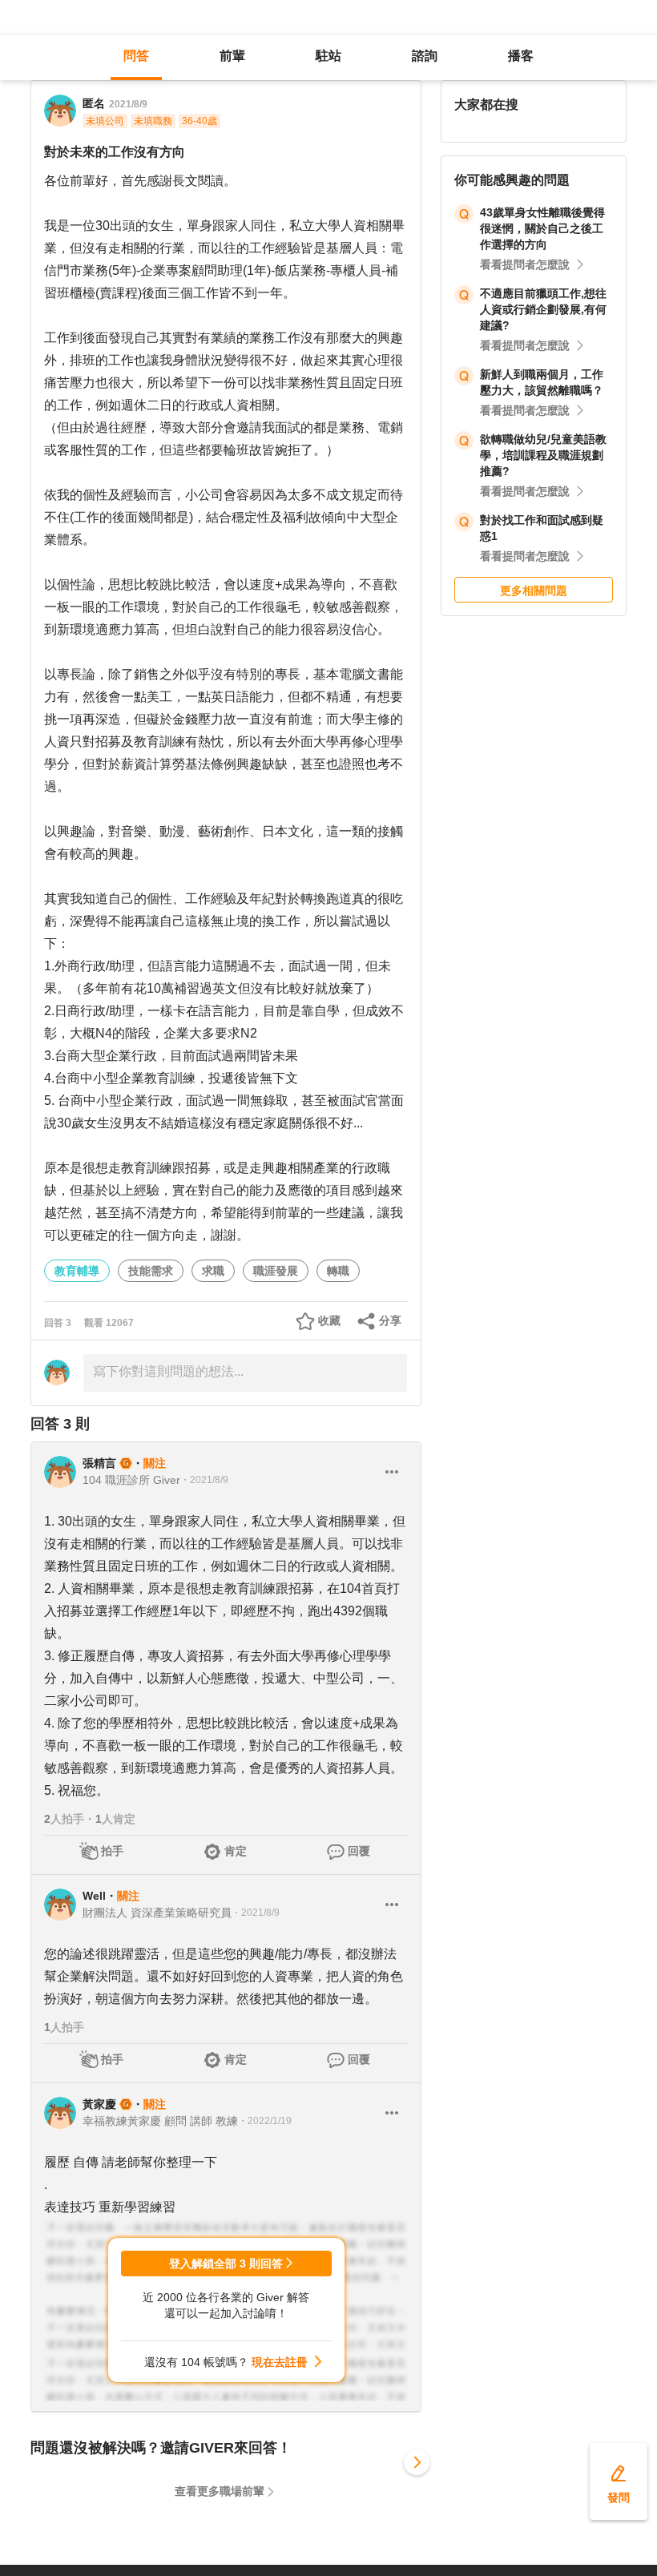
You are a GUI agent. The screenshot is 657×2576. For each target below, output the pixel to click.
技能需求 (151, 1271)
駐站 (328, 56)
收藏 (329, 1320)
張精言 (99, 1463)
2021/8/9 (128, 104)
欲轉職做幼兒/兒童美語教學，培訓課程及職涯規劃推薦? (543, 455)
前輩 (232, 56)
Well (94, 1896)
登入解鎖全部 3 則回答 (226, 2264)
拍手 (112, 1851)
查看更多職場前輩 (220, 2491)
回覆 (359, 1851)
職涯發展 (276, 1271)
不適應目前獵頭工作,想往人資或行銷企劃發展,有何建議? (543, 309)
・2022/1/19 (265, 2121)
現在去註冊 (280, 2362)
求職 (213, 1271)
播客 (521, 56)
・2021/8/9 (204, 1480)
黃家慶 (99, 2104)
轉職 (338, 1271)
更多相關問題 (534, 591)
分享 (390, 1320)
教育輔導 (77, 1271)
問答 (136, 56)
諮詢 (425, 56)
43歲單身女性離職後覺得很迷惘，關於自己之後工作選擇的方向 (542, 228)
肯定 (236, 1851)
